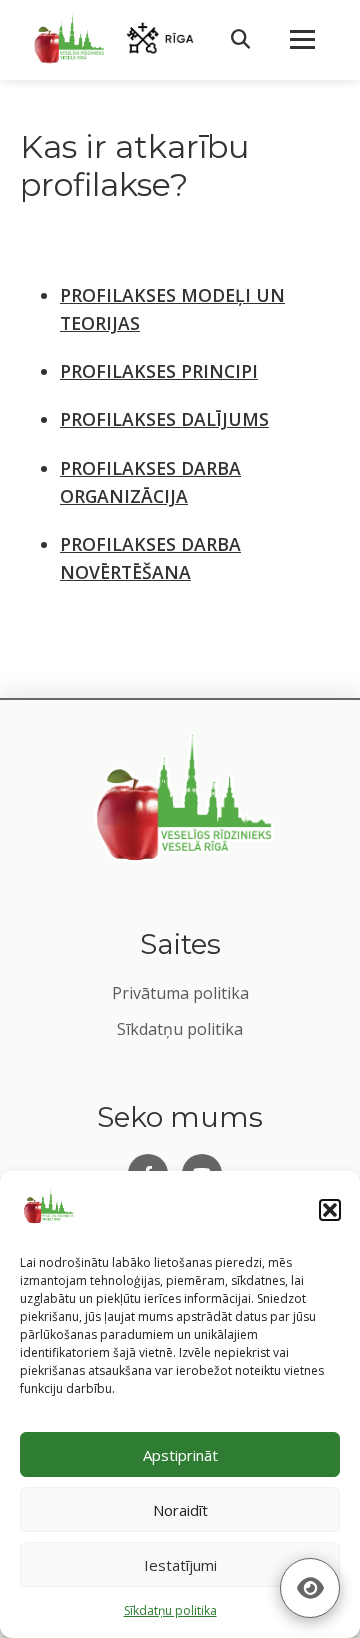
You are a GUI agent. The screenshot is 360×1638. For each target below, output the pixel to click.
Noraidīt (180, 1510)
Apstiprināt (180, 1455)
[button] (330, 1210)
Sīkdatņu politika (180, 1029)
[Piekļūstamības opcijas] (310, 1588)
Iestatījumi (180, 1565)
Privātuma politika (180, 993)
